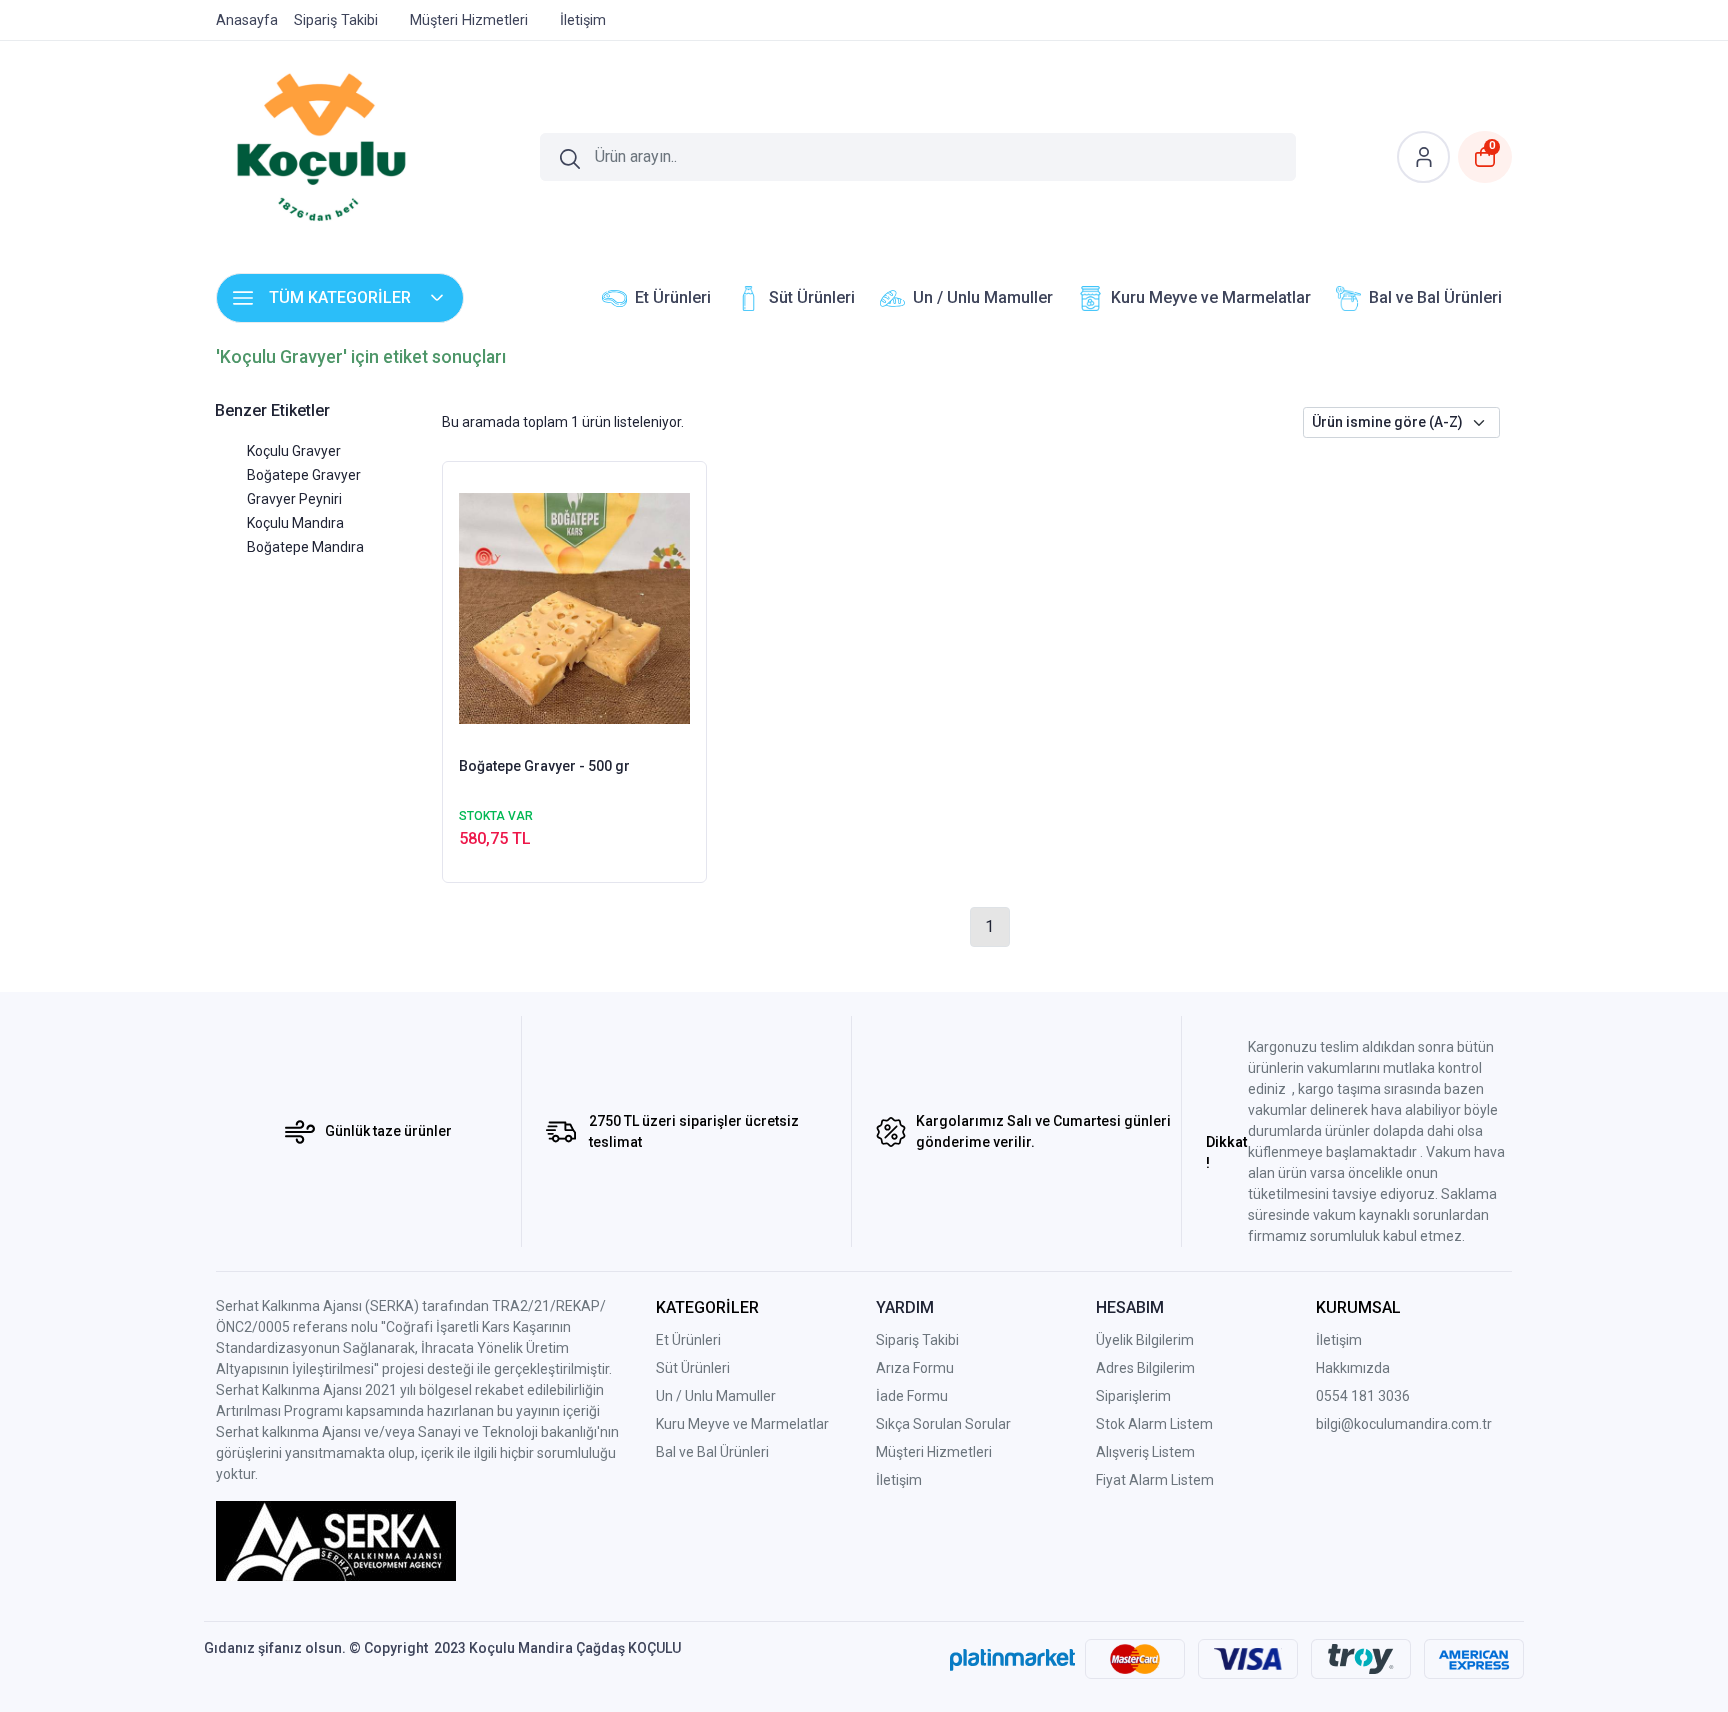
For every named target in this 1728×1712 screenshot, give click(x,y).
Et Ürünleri (688, 1340)
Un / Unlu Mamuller (716, 1396)
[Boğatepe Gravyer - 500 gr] (574, 607)
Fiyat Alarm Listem (1155, 1480)
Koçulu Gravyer (294, 451)
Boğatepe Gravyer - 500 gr (544, 766)
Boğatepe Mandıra (305, 547)
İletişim (1339, 1340)
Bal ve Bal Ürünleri (712, 1452)
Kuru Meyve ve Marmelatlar (742, 1424)
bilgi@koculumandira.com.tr (1404, 1424)
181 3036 (1380, 1396)
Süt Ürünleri (693, 1368)
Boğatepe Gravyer (304, 475)
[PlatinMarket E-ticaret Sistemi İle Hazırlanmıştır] (1012, 1659)
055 (1328, 1396)
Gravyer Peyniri (294, 499)
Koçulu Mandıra (295, 523)
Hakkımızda (1353, 1368)
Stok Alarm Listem (1154, 1424)
